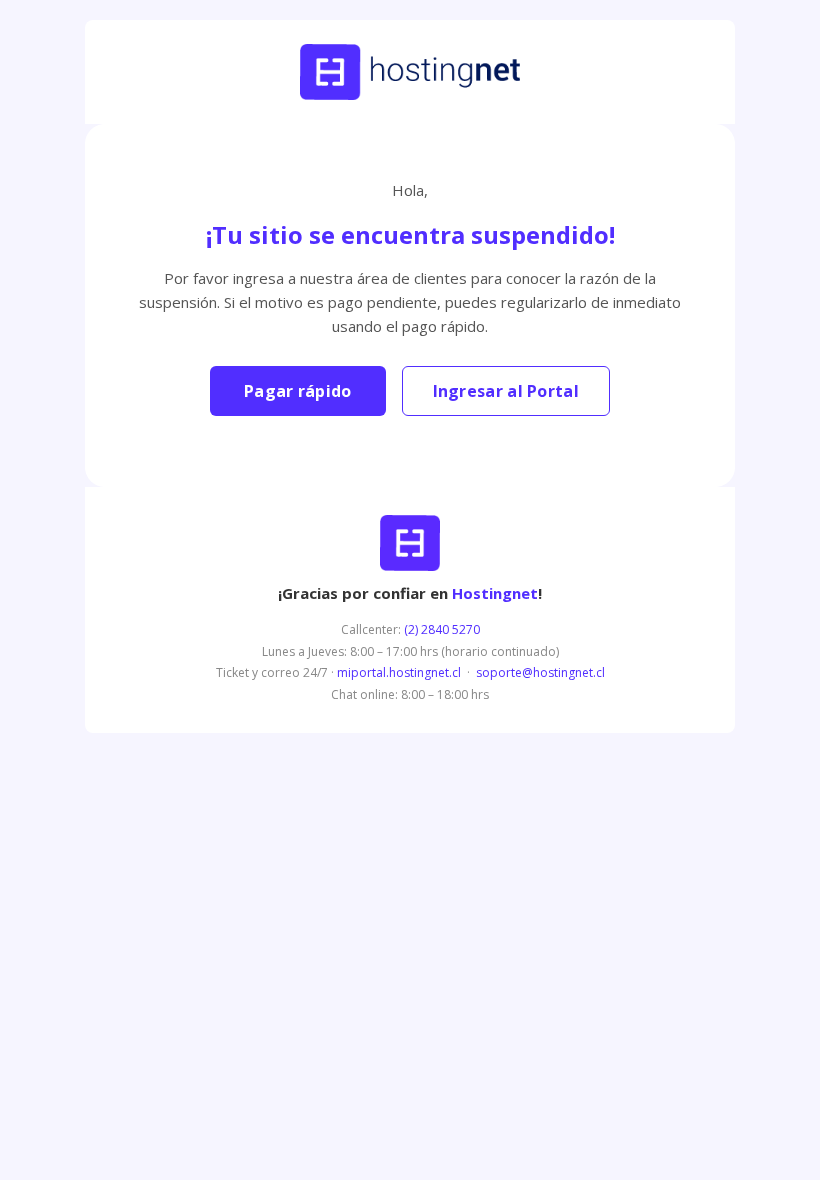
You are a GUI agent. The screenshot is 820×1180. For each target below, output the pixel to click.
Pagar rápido (298, 391)
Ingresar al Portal (506, 391)
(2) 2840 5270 (442, 629)
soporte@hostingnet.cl (540, 672)
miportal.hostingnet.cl (399, 672)
